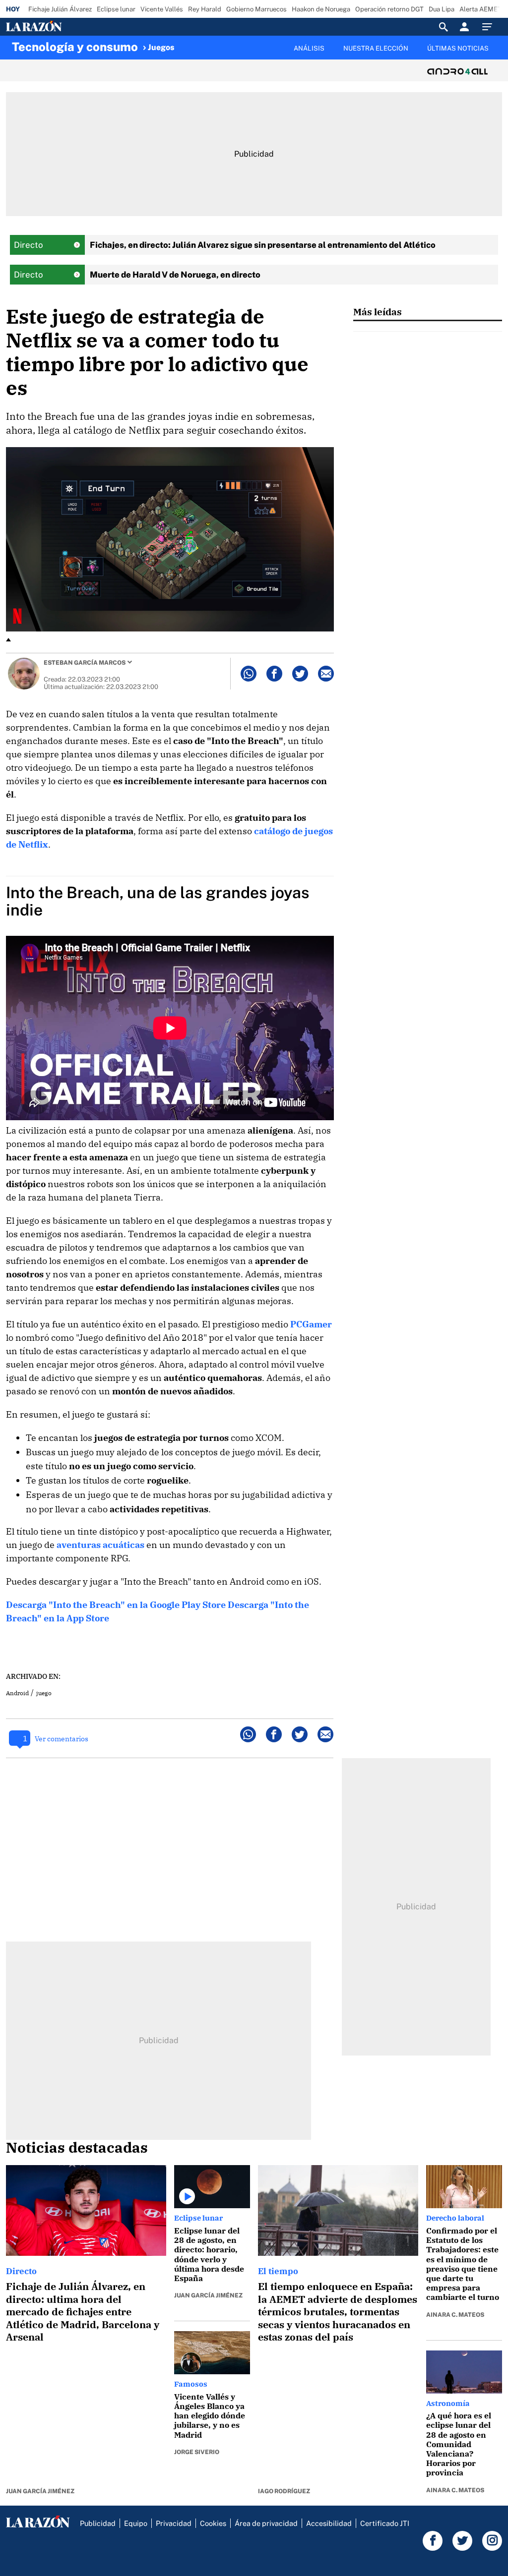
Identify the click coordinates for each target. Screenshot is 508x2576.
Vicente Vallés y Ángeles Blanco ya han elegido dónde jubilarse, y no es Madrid (210, 2416)
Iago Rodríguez (284, 2491)
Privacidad (174, 2523)
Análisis (309, 48)
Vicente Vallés (162, 9)
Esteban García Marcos (85, 663)
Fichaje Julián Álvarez (60, 9)
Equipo (136, 2523)
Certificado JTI (385, 2523)
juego (44, 1693)
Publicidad (98, 2523)
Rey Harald (205, 9)
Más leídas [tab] (378, 312)
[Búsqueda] (444, 27)
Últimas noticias (458, 48)
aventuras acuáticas (100, 1545)
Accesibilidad (329, 2523)
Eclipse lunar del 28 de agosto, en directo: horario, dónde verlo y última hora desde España (209, 2254)
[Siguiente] (497, 54)
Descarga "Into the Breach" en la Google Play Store (116, 1605)
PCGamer (311, 1324)
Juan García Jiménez (40, 2491)
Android (17, 1693)
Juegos (161, 47)
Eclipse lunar (116, 9)
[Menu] (490, 27)
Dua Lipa (442, 9)
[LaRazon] (68, 27)
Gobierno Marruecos (256, 9)
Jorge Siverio (197, 2452)
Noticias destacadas (77, 2147)
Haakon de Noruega (321, 9)
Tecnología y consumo (75, 47)
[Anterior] (196, 43)
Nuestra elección (376, 48)
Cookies (213, 2523)
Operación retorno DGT (389, 9)
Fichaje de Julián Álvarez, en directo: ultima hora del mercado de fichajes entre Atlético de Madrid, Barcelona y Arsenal (83, 2312)
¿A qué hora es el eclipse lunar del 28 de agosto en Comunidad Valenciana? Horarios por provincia (459, 2444)
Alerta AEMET (480, 9)
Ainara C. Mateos (455, 2315)
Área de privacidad (266, 2523)
